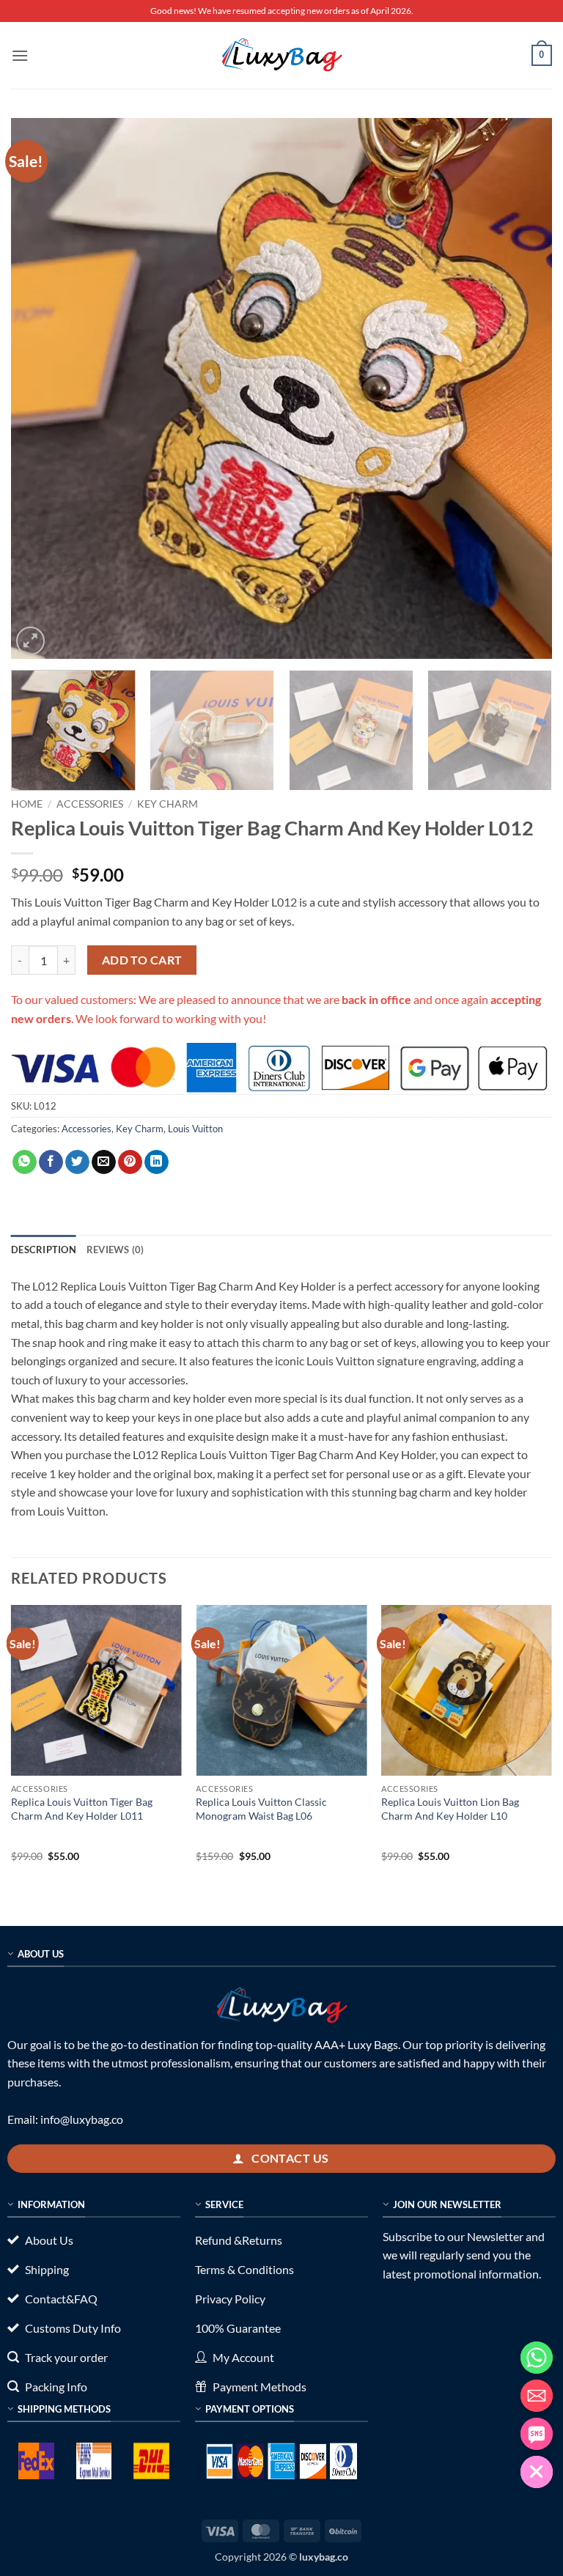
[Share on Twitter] (77, 1162)
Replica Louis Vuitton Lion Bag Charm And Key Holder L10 (450, 1809)
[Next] (523, 388)
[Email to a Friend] (104, 1162)
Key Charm (168, 804)
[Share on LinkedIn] (157, 1162)
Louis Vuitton (195, 1129)
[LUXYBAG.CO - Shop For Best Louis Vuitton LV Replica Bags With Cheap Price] (281, 55)
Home (27, 804)
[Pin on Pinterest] (130, 1162)
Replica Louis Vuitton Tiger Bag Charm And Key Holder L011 (82, 1809)
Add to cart (142, 960)
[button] (20, 55)
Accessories (90, 804)
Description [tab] (44, 1250)
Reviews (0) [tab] (115, 1250)
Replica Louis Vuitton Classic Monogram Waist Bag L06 (261, 1809)
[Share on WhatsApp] (25, 1162)
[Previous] (40, 388)
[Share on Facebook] (51, 1162)
